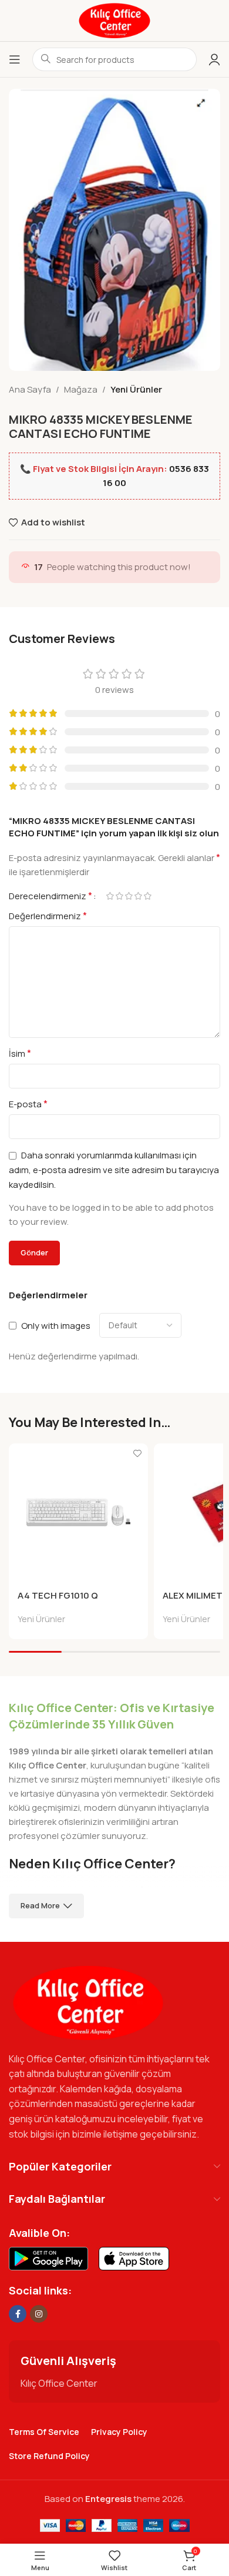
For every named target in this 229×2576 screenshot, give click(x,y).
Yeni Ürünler (136, 389)
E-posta (28, 1104)
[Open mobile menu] (15, 59)
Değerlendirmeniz (48, 916)
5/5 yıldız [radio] (147, 896)
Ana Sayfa (30, 389)
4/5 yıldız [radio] (138, 896)
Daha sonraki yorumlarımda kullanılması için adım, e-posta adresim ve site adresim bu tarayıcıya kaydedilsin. (114, 1170)
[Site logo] (114, 20)
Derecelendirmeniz (50, 896)
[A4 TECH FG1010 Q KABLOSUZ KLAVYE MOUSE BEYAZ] (78, 1513)
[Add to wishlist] (138, 1454)
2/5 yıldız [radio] (119, 896)
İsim (20, 1053)
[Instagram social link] (39, 2314)
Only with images (56, 1325)
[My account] (214, 59)
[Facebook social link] (18, 2314)
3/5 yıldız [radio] (129, 896)
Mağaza (81, 389)
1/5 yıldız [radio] (110, 896)
